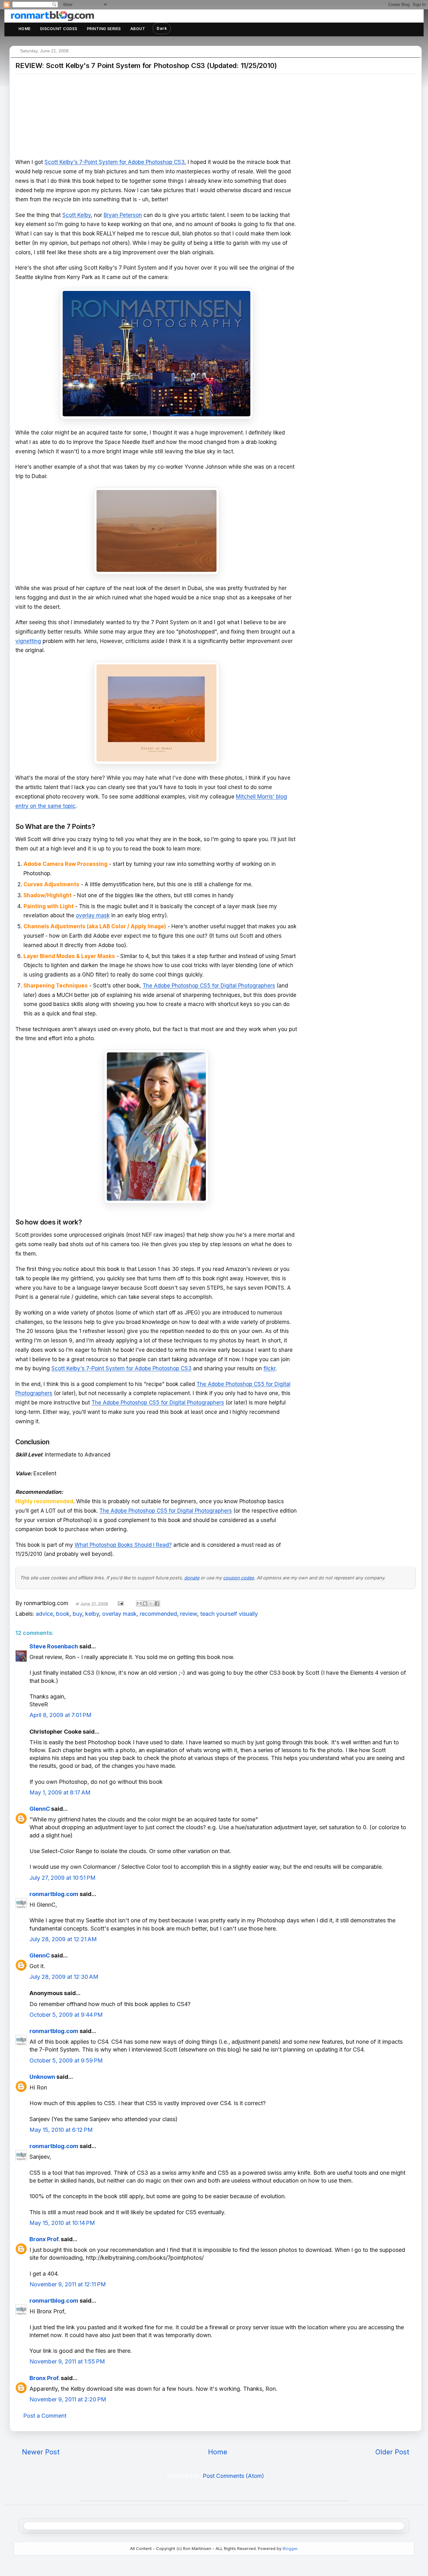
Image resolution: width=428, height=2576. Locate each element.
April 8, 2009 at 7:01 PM (60, 1715)
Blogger (290, 2548)
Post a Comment (45, 2416)
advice (44, 1614)
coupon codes (239, 1578)
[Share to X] (151, 1604)
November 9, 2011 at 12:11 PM (68, 2284)
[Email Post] (120, 1603)
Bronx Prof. (44, 2239)
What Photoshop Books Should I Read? (123, 1545)
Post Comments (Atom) (233, 2476)
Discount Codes (59, 29)
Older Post (392, 2452)
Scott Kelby (77, 215)
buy (77, 1614)
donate (192, 1578)
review (189, 1614)
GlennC (40, 1809)
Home (25, 29)
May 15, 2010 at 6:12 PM (61, 2130)
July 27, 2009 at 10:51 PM (63, 1878)
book (63, 1614)
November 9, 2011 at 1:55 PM (67, 2361)
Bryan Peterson (123, 215)
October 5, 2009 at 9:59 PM (66, 2060)
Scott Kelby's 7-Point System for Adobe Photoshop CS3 (115, 162)
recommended (158, 1614)
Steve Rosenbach (54, 1646)
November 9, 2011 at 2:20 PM (68, 2399)
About (138, 29)
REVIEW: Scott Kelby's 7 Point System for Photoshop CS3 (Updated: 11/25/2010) (146, 66)
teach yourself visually (229, 1614)
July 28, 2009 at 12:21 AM (63, 1939)
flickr (269, 1368)
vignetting (28, 641)
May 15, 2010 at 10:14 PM (62, 2223)
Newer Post (41, 2452)
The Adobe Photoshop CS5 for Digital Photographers (209, 986)
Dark (162, 28)
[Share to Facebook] (157, 1604)
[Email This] (139, 1604)
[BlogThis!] (145, 1604)
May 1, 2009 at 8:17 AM (60, 1792)
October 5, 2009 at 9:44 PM (66, 2015)
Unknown (42, 2077)
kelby (92, 1614)
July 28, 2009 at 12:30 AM (64, 1977)
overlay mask (93, 915)
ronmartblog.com (54, 1894)
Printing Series (104, 29)
